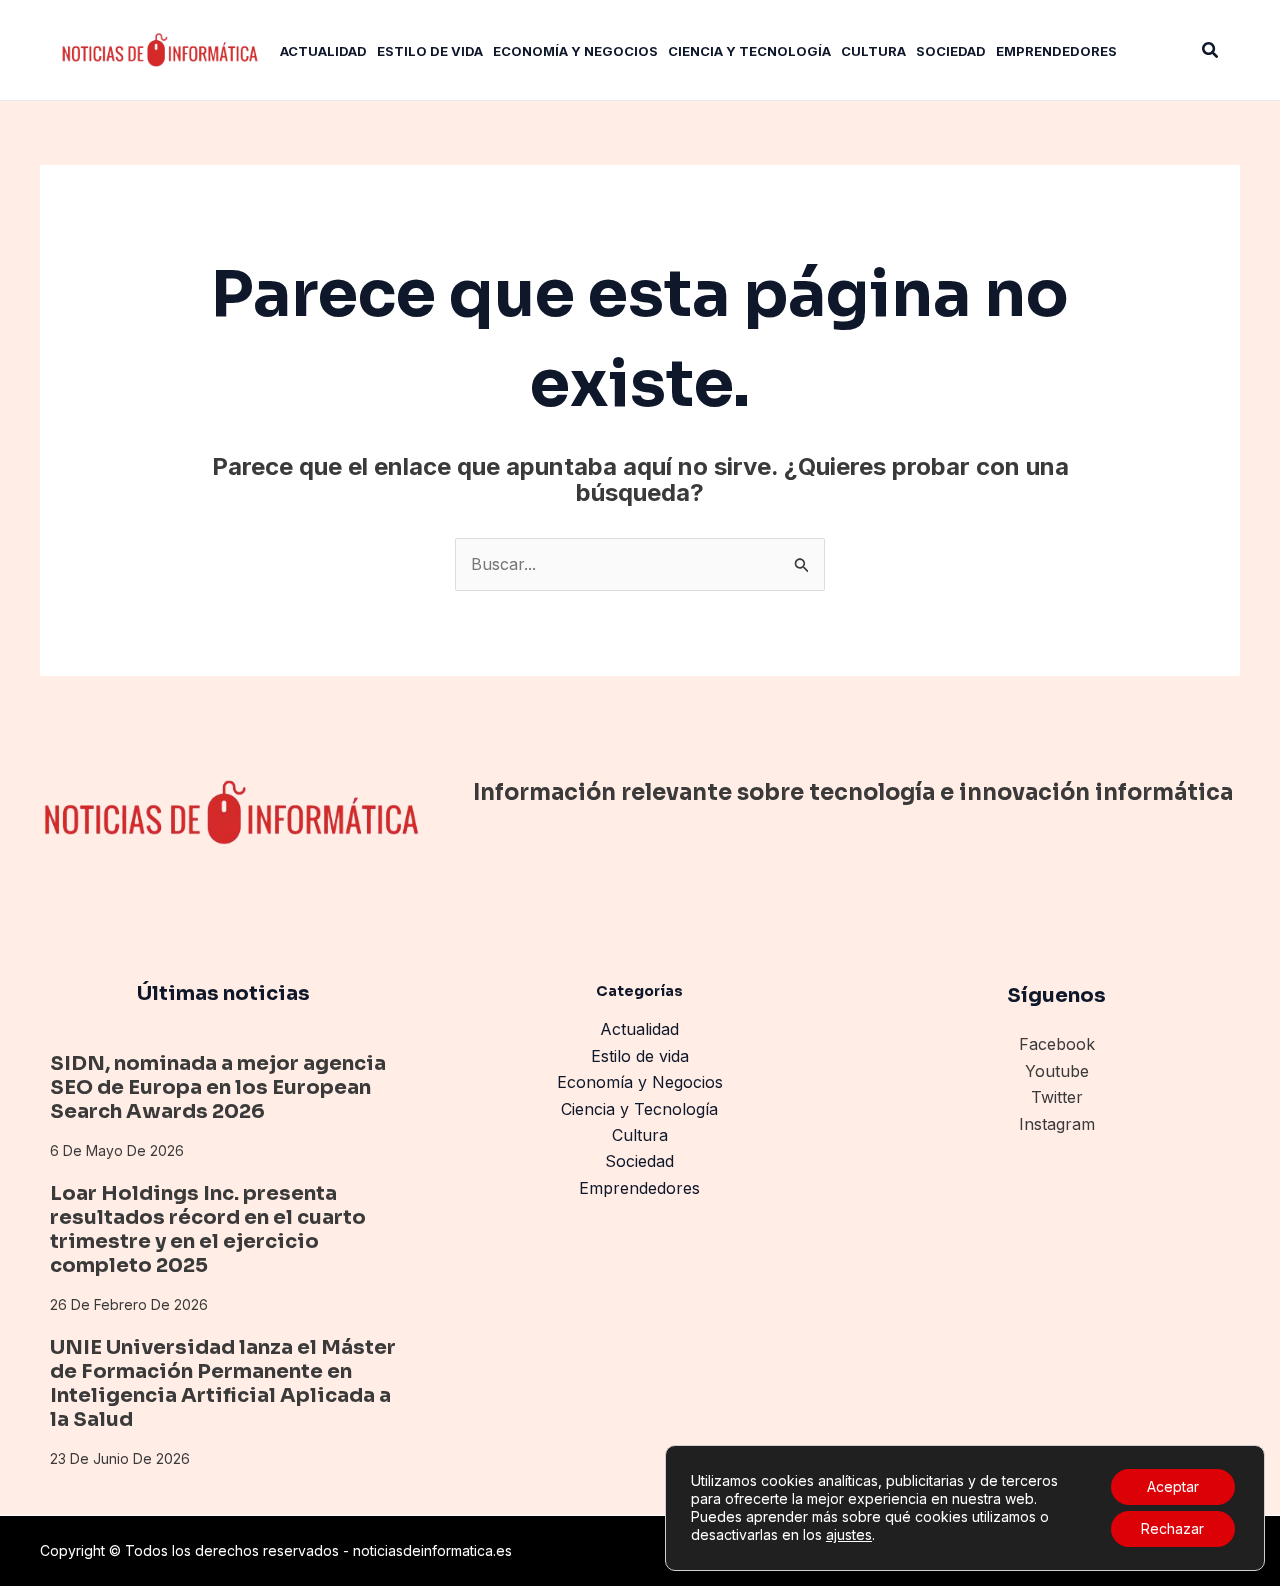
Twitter (1057, 1097)
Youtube (1057, 1071)
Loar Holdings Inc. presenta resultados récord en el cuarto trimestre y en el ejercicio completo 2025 (208, 1229)
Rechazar (1172, 1528)
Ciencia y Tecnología (639, 1109)
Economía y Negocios (640, 1082)
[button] (1211, 50)
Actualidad (639, 1029)
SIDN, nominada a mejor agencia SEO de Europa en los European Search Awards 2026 (218, 1087)
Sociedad (639, 1161)
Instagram (1057, 1124)
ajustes (849, 1534)
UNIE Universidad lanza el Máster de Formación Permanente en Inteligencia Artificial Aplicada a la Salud (223, 1383)
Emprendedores (639, 1188)
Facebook (1057, 1044)
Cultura (640, 1135)
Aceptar (1173, 1486)
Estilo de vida (640, 1056)
